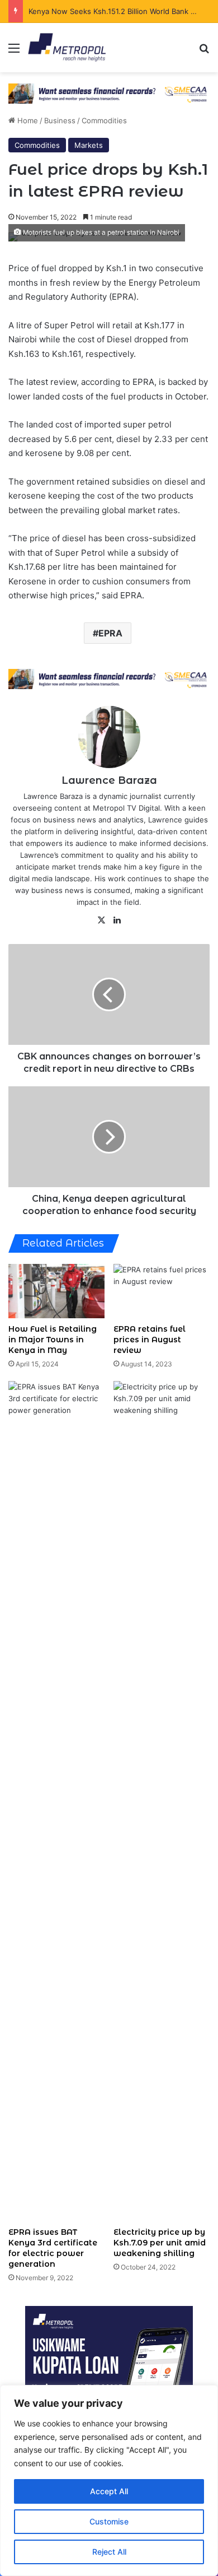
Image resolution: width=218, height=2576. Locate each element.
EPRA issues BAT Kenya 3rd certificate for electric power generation (53, 2248)
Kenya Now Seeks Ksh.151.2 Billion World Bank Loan (119, 11)
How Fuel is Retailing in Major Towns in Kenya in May (53, 1340)
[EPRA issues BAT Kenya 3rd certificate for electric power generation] (56, 1801)
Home (27, 120)
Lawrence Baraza (109, 780)
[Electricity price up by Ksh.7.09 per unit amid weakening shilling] (162, 1801)
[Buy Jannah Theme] (109, 93)
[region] (109, 2480)
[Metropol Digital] (67, 48)
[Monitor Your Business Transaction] (109, 678)
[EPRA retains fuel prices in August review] (162, 1291)
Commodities (104, 120)
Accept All (109, 2491)
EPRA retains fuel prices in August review (150, 1340)
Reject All (109, 2552)
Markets (89, 145)
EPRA (110, 633)
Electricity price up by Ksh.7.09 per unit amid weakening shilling (160, 2243)
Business (60, 120)
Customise (109, 2521)
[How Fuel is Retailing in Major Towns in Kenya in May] (56, 1291)
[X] (101, 920)
